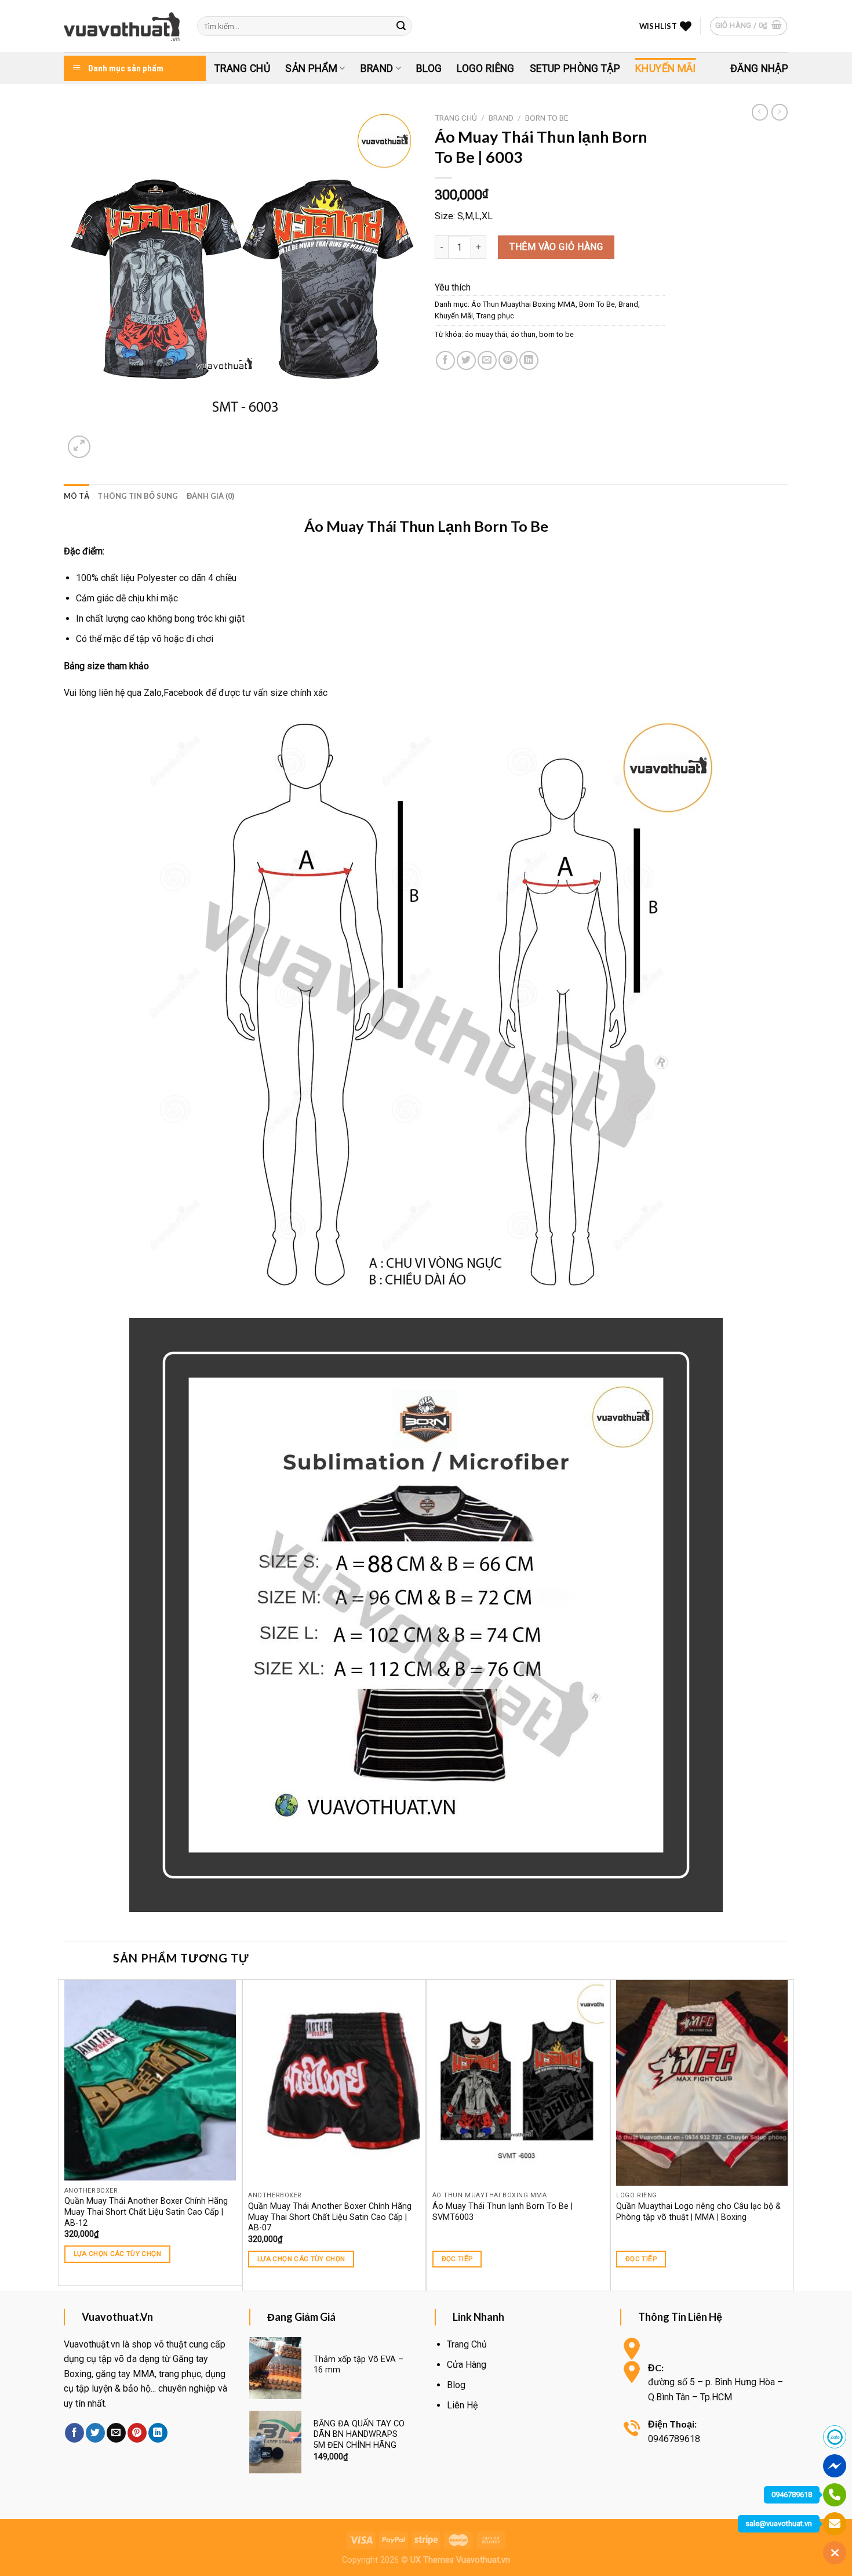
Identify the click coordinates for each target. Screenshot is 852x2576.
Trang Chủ (242, 68)
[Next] (788, 2134)
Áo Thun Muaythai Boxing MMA (523, 304)
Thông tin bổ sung (138, 496)
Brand (377, 68)
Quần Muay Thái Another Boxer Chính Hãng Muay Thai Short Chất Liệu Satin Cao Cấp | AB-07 (330, 2217)
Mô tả (77, 496)
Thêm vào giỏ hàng (556, 247)
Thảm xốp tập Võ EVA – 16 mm (358, 2365)
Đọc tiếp (457, 2259)
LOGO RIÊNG (486, 68)
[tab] (77, 496)
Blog (429, 68)
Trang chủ (456, 118)
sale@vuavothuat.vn (779, 2524)
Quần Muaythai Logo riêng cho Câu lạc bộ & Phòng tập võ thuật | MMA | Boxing (698, 2212)
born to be (556, 334)
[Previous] (64, 2134)
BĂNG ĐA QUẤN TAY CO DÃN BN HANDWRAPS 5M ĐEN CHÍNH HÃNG (359, 2434)
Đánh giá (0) (211, 496)
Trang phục (495, 316)
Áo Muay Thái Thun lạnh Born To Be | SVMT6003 (503, 2212)
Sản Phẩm (311, 68)
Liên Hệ (462, 2405)
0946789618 (792, 2495)
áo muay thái (486, 334)
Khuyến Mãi (666, 68)
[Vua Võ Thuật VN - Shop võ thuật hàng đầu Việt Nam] (122, 26)
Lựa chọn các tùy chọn (117, 2254)
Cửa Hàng (467, 2365)
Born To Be (547, 118)
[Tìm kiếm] (402, 26)
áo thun (523, 334)
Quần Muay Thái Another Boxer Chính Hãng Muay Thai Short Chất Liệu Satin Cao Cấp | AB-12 (146, 2212)
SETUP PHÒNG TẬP (575, 68)
